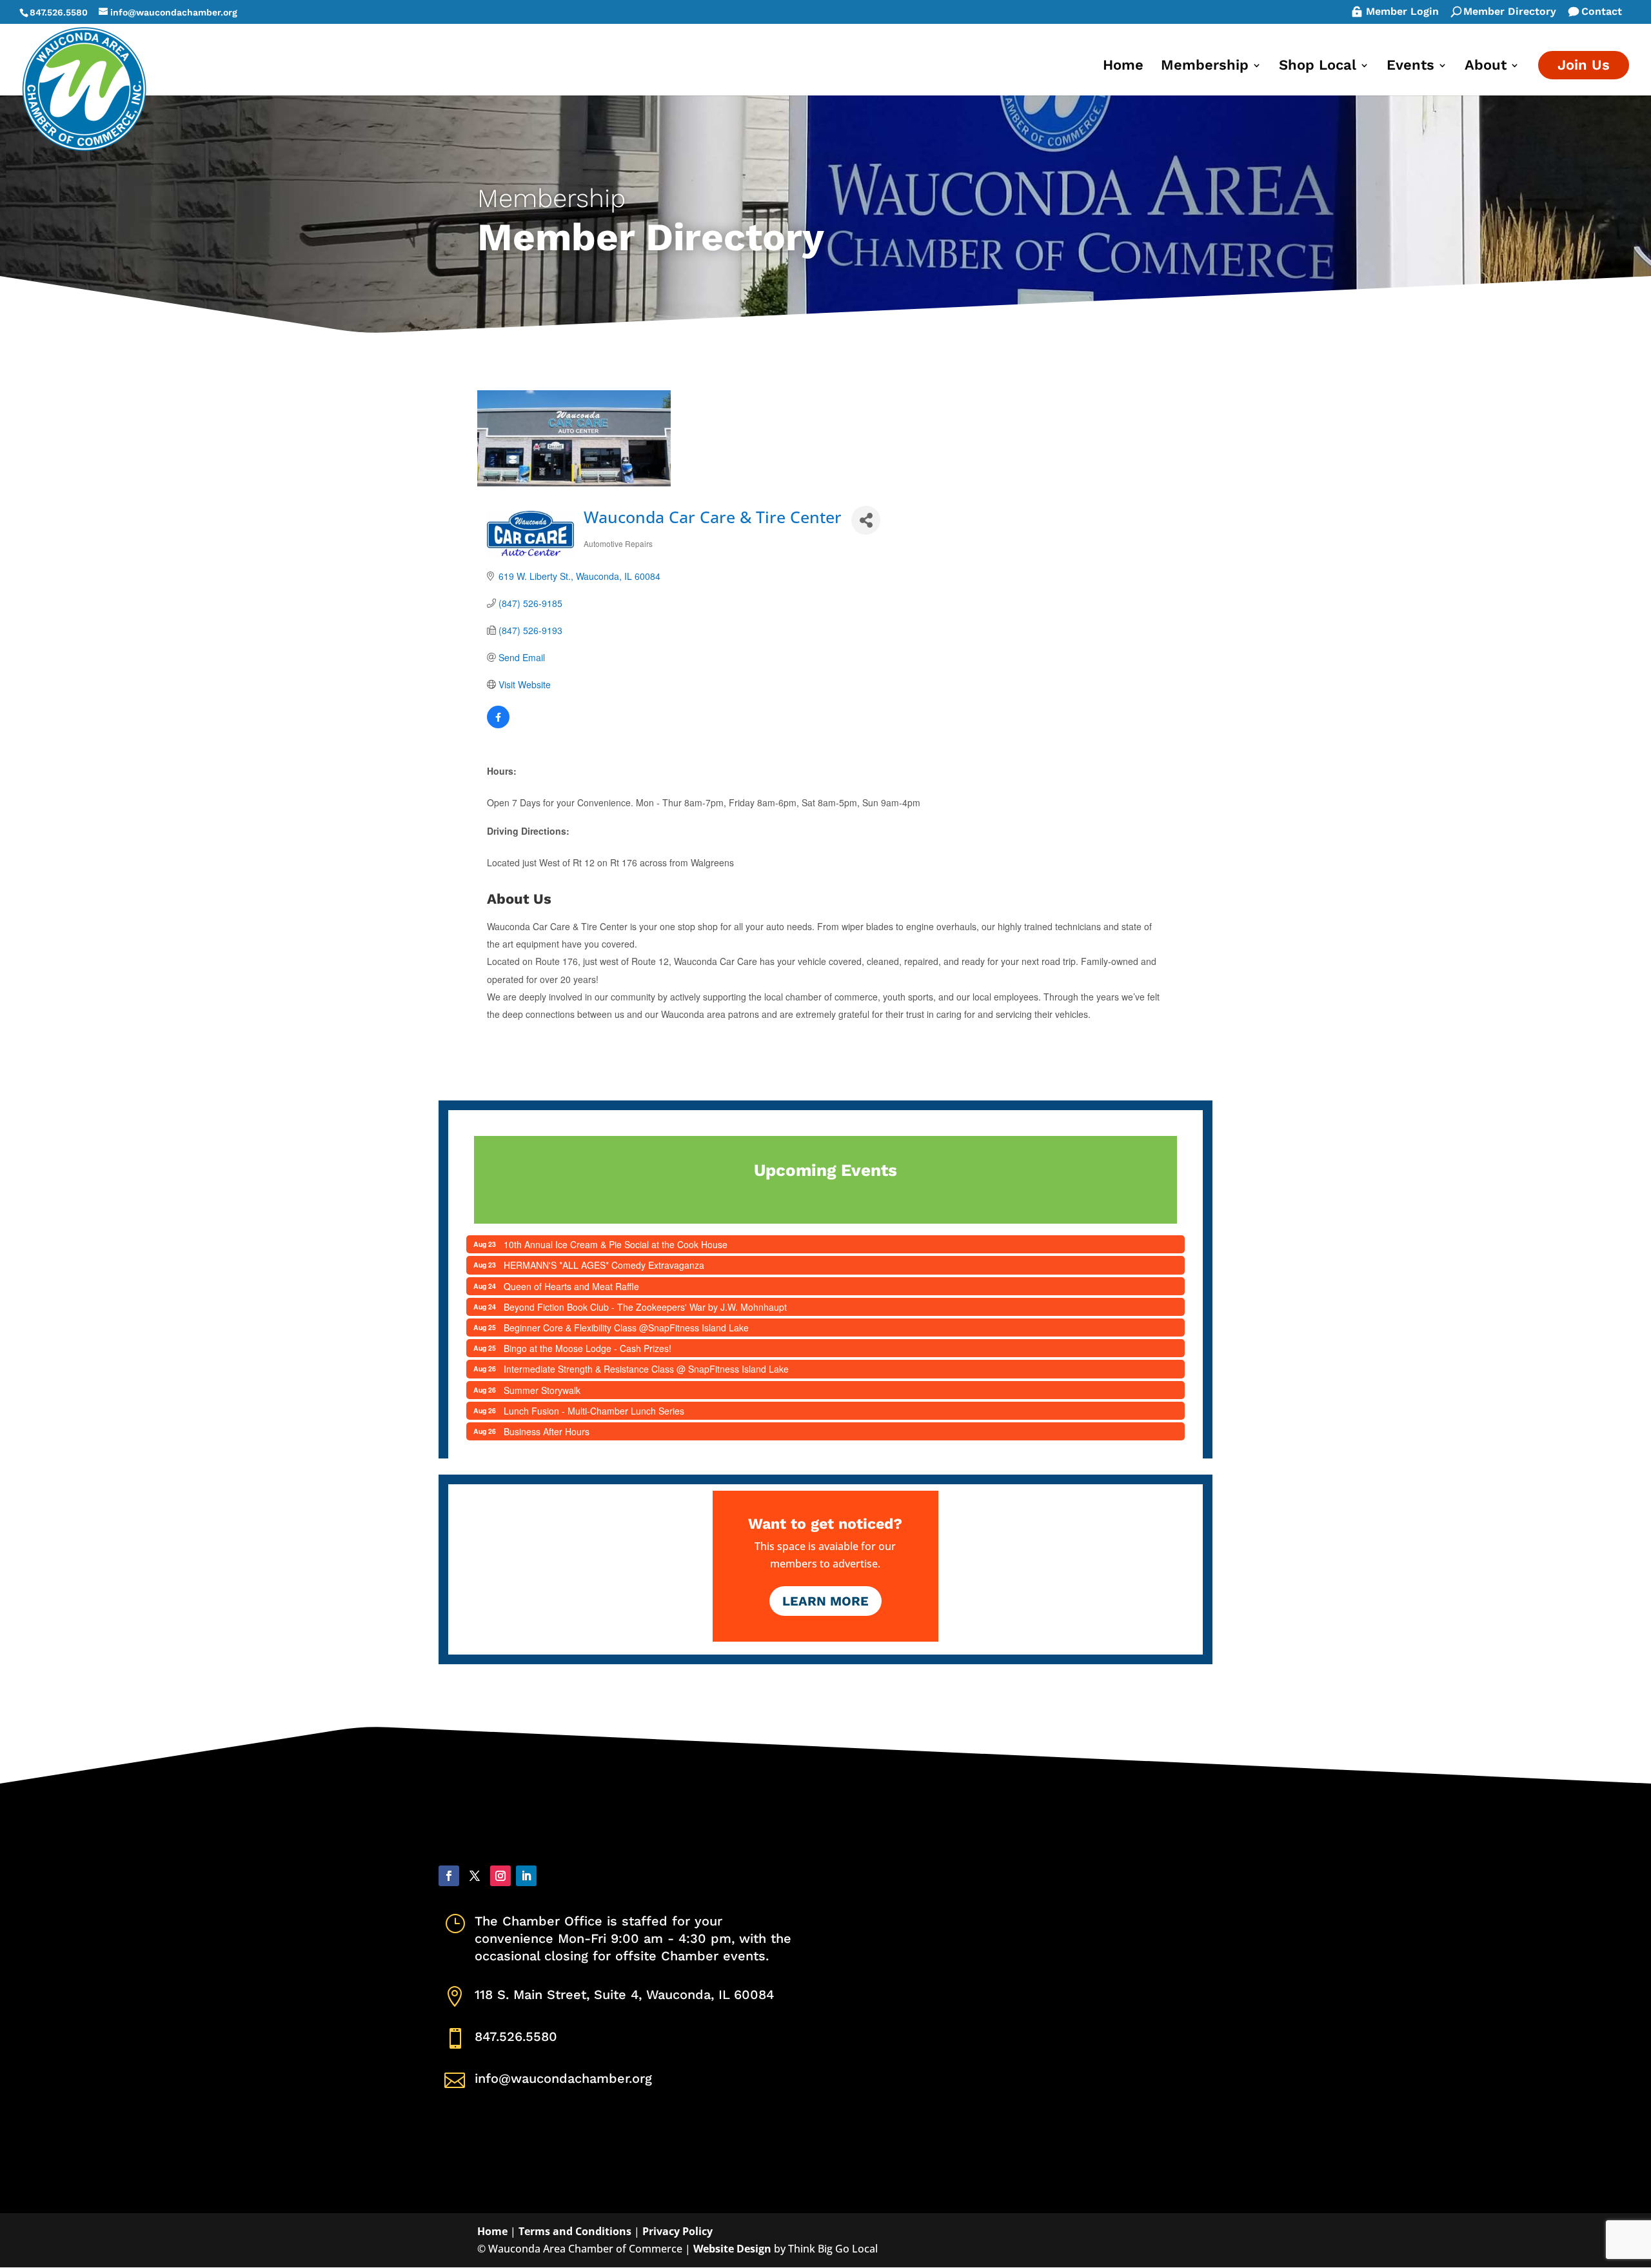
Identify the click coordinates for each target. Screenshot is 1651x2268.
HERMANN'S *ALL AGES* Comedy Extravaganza (604, 1265)
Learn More (825, 1601)
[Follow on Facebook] (449, 1876)
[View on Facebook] (498, 724)
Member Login (1402, 12)
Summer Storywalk (542, 1390)
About (1486, 67)
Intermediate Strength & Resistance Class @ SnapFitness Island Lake (646, 1369)
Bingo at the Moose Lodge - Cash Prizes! (588, 1348)
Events (1410, 67)
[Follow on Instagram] (500, 1876)
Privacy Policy (677, 2231)
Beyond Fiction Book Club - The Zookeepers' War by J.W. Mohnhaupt (645, 1307)
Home (1123, 67)
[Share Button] (866, 520)
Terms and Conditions (575, 2231)
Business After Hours (547, 1431)
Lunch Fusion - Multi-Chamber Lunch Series (594, 1411)
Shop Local (1318, 67)
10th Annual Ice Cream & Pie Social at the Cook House (616, 1244)
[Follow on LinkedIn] (526, 1876)
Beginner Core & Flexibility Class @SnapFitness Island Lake (626, 1328)
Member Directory (1510, 12)
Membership (1205, 67)
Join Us (1584, 65)
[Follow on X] (475, 1876)
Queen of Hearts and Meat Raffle (571, 1286)
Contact (1602, 12)
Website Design (732, 2249)
